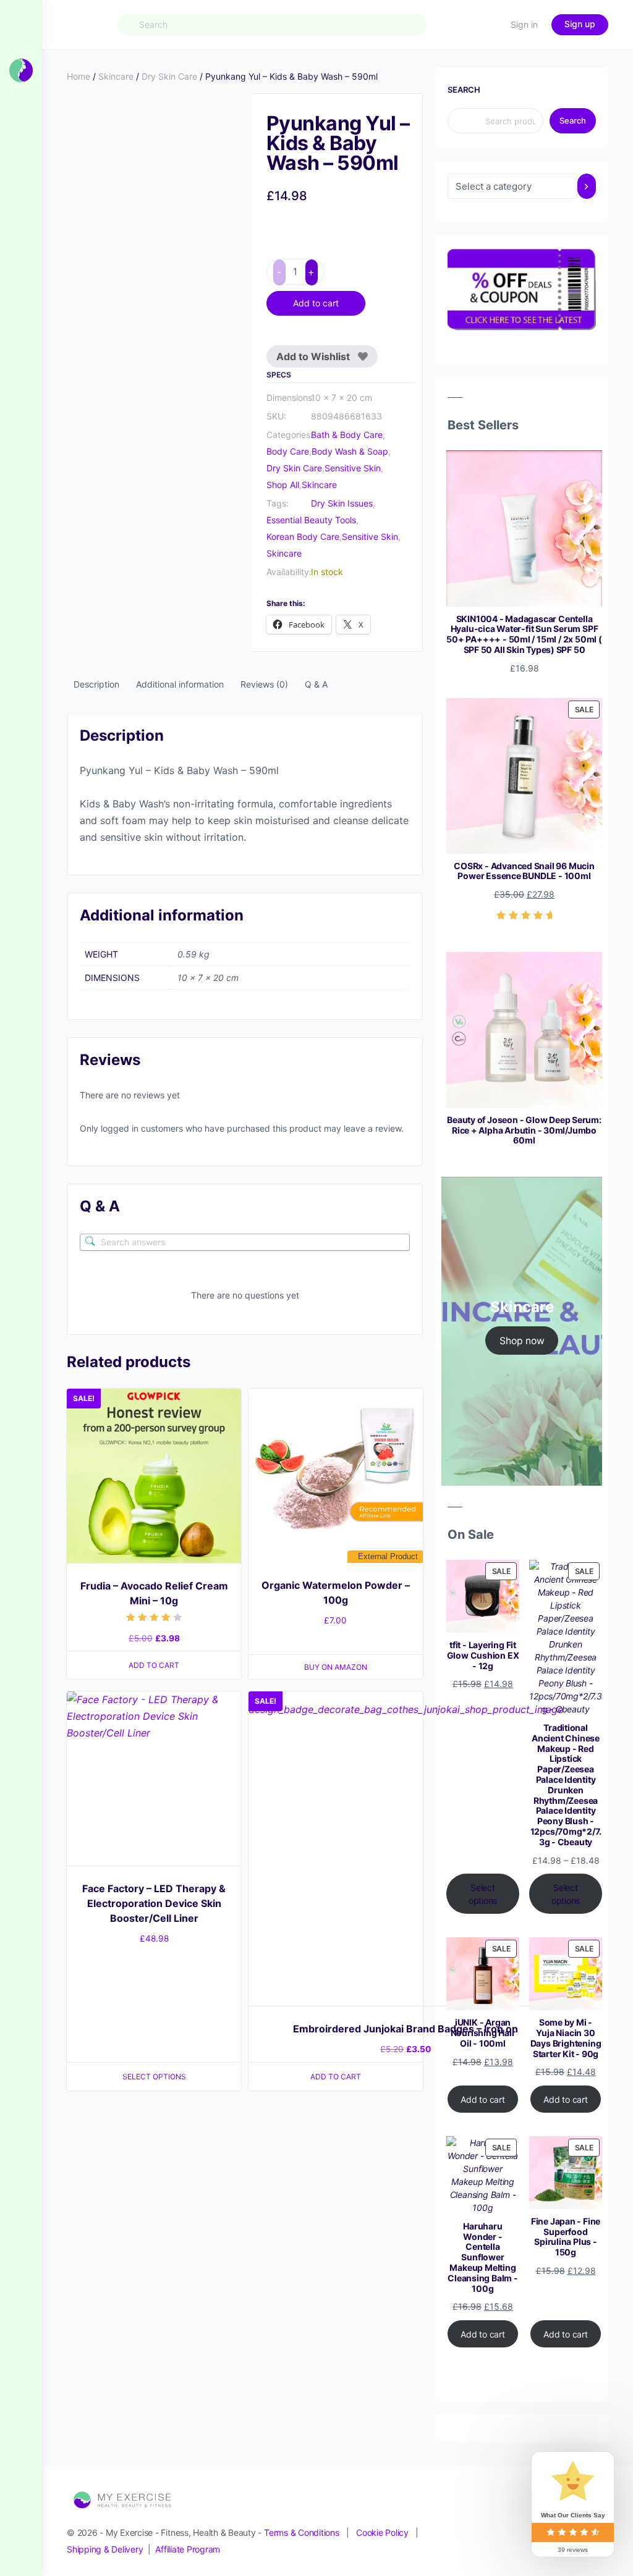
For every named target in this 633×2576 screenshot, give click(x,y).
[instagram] (512, 2521)
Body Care (288, 451)
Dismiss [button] (454, 18)
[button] (231, 115)
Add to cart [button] (154, 1206)
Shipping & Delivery (105, 2549)
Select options (154, 1617)
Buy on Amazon (336, 1208)
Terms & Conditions (302, 2532)
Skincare (116, 76)
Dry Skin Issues (342, 503)
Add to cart (316, 303)
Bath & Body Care (347, 435)
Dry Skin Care (169, 76)
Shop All (283, 485)
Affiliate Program (188, 2549)
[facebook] (490, 2521)
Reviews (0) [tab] (264, 684)
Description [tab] (96, 684)
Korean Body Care (303, 537)
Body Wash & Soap (350, 451)
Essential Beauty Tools (311, 520)
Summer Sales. (196, 18)
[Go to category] (587, 186)
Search (464, 90)
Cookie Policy (382, 2532)
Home (79, 76)
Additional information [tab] (180, 684)
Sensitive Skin (353, 468)
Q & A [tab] (316, 684)
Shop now (522, 1341)
